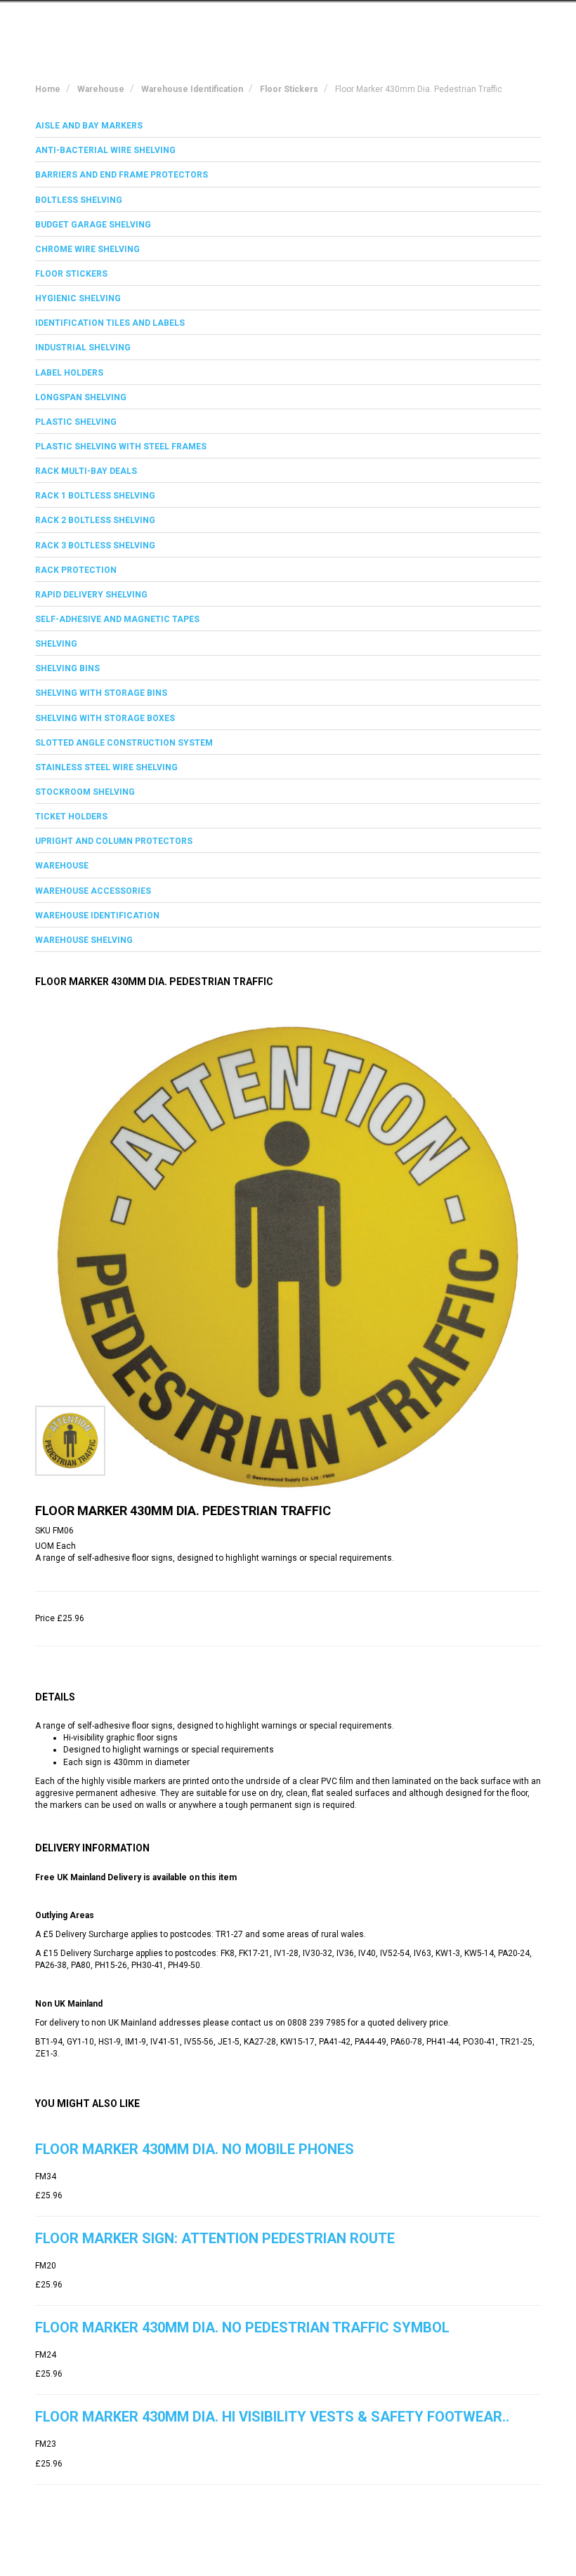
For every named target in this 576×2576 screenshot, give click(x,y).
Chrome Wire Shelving (87, 249)
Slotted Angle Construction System (124, 743)
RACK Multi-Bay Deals (86, 471)
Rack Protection (76, 570)
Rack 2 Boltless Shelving (95, 520)
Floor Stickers (71, 274)
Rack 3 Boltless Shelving (95, 546)
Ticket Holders (71, 817)
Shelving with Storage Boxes (105, 718)
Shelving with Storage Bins (101, 693)
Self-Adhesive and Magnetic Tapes (117, 619)
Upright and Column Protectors (114, 841)
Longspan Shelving (81, 397)
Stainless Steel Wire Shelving (106, 767)
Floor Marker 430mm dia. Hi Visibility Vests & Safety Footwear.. (272, 2417)
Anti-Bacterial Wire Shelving (105, 150)
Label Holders (69, 373)
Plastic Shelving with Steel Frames (121, 447)
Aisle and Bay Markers (89, 126)
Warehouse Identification (97, 916)
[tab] (288, 126)
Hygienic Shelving (78, 298)
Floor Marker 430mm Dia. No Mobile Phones (195, 2149)
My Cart (409, 23)
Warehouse (62, 866)
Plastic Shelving (76, 422)
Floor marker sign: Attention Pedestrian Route (215, 2238)
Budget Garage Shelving (93, 225)
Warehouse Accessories (93, 891)
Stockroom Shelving (85, 792)
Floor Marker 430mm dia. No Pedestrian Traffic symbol (242, 2327)
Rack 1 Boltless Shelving (95, 496)
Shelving (56, 644)
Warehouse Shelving (84, 940)
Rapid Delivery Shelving (91, 595)
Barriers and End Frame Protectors (122, 175)
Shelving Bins (67, 668)
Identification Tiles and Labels (110, 323)
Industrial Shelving (83, 348)
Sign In (470, 23)
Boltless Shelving (79, 200)
